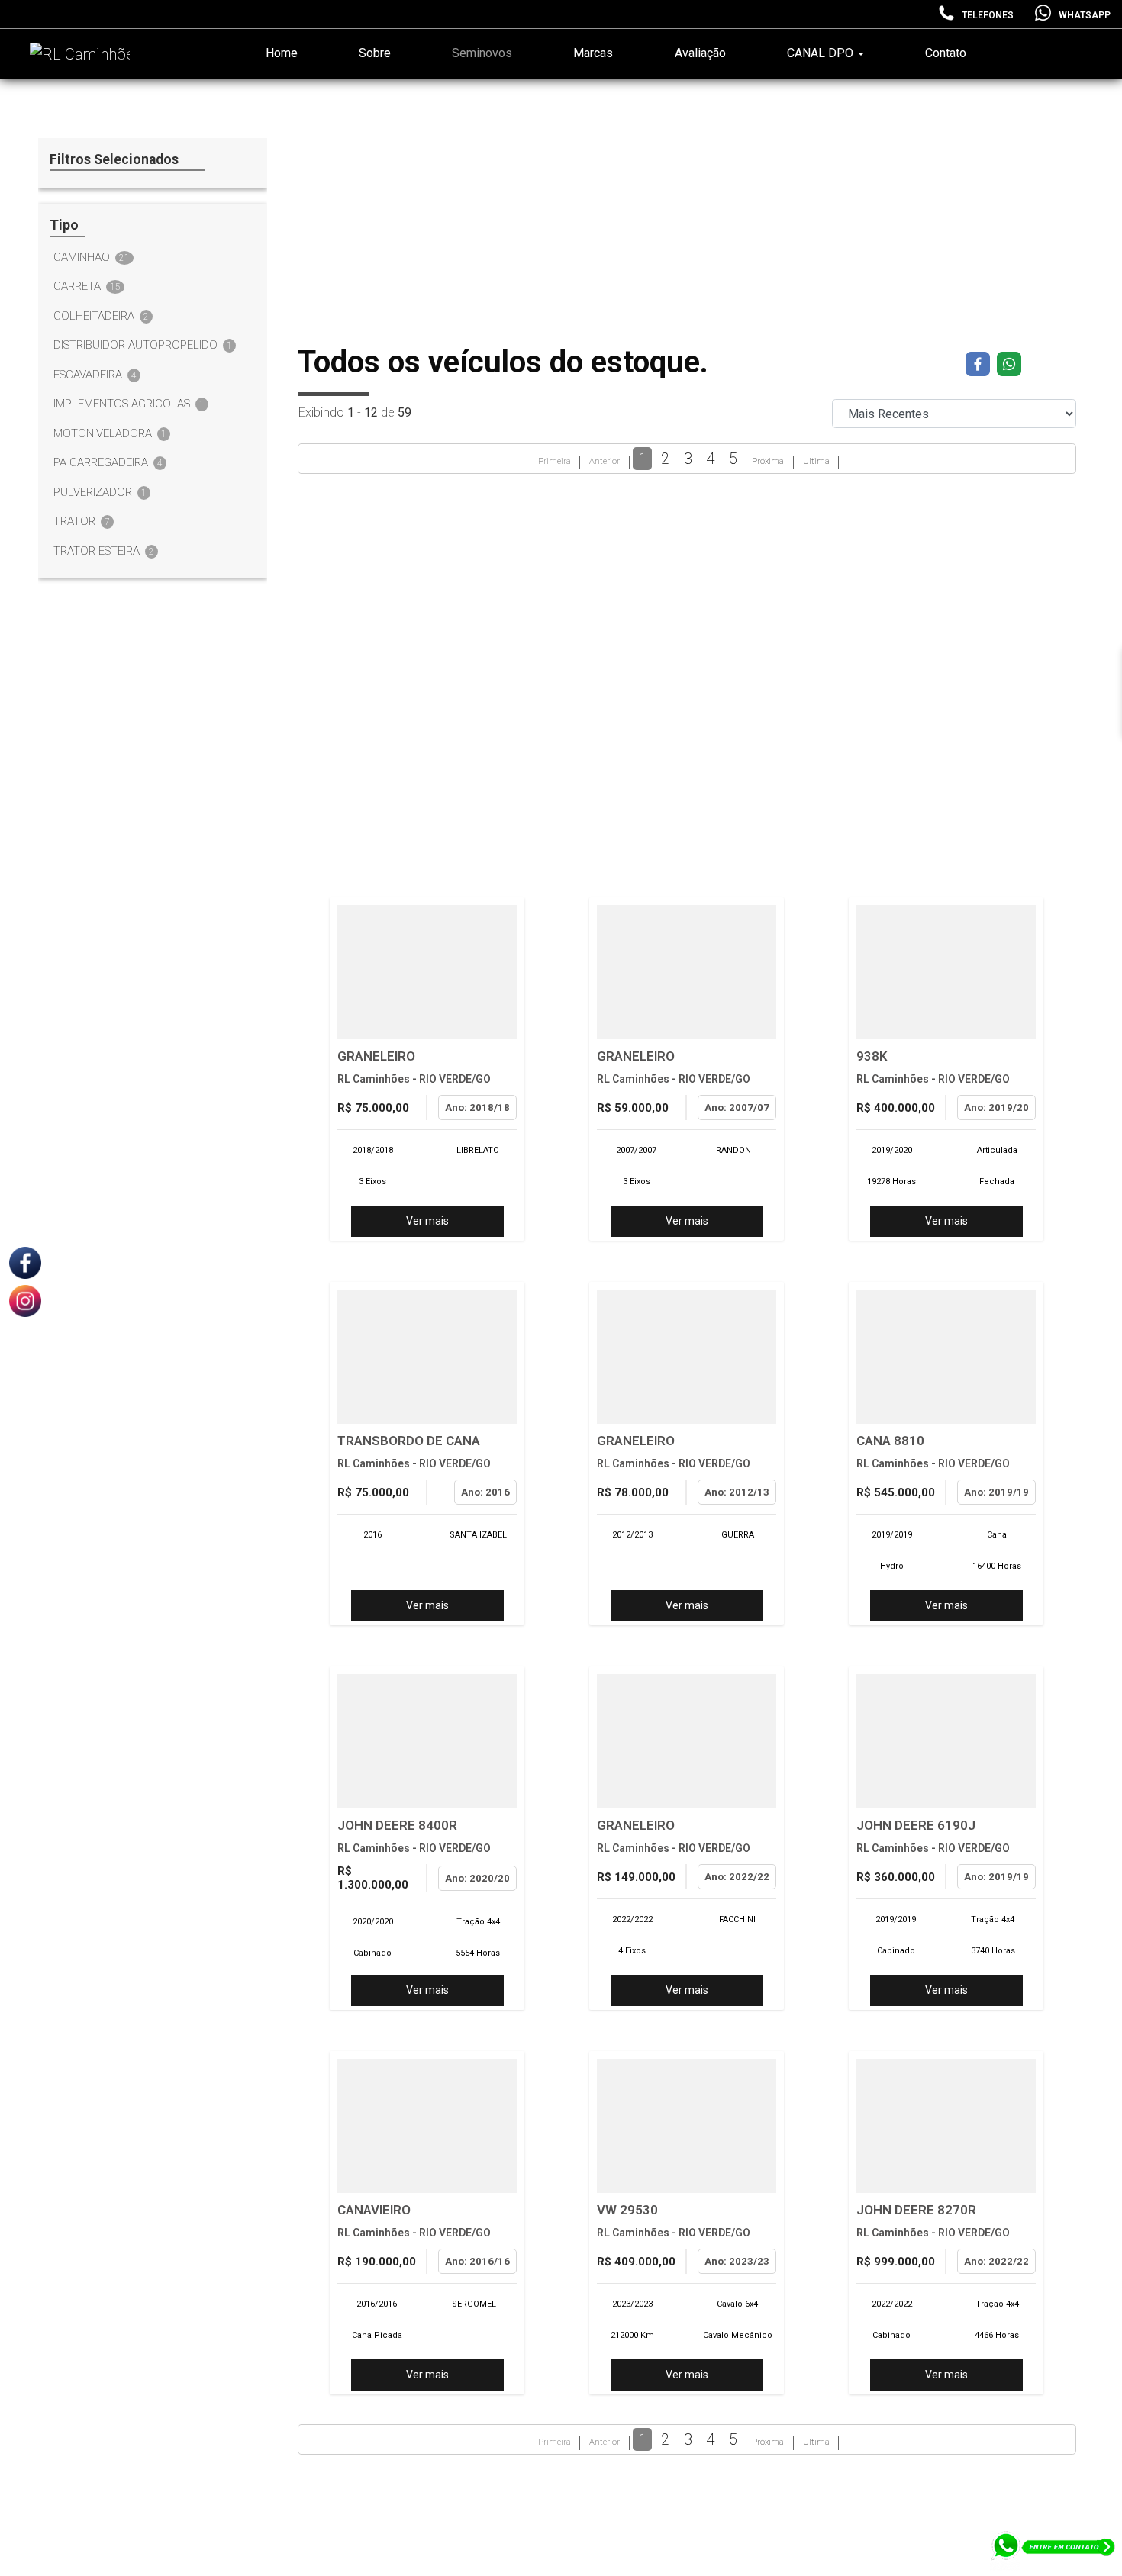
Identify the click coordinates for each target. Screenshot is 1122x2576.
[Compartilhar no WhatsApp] (1009, 364)
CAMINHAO (92, 257)
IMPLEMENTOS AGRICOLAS (129, 404)
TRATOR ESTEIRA (104, 551)
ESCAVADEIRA (95, 375)
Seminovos (482, 53)
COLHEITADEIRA (101, 316)
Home (282, 53)
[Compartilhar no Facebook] (980, 364)
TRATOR (82, 521)
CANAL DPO (822, 53)
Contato (946, 53)
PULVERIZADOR (100, 492)
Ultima (816, 461)
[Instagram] (25, 1300)
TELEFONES (988, 15)
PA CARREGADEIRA (108, 462)
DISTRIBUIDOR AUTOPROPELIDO (143, 345)
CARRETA (87, 286)
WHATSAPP (1085, 15)
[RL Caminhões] (76, 54)
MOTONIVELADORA (110, 433)
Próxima (768, 461)
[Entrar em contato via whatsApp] (1054, 2553)
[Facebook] (25, 1262)
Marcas (593, 53)
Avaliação (700, 53)
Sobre (375, 53)
